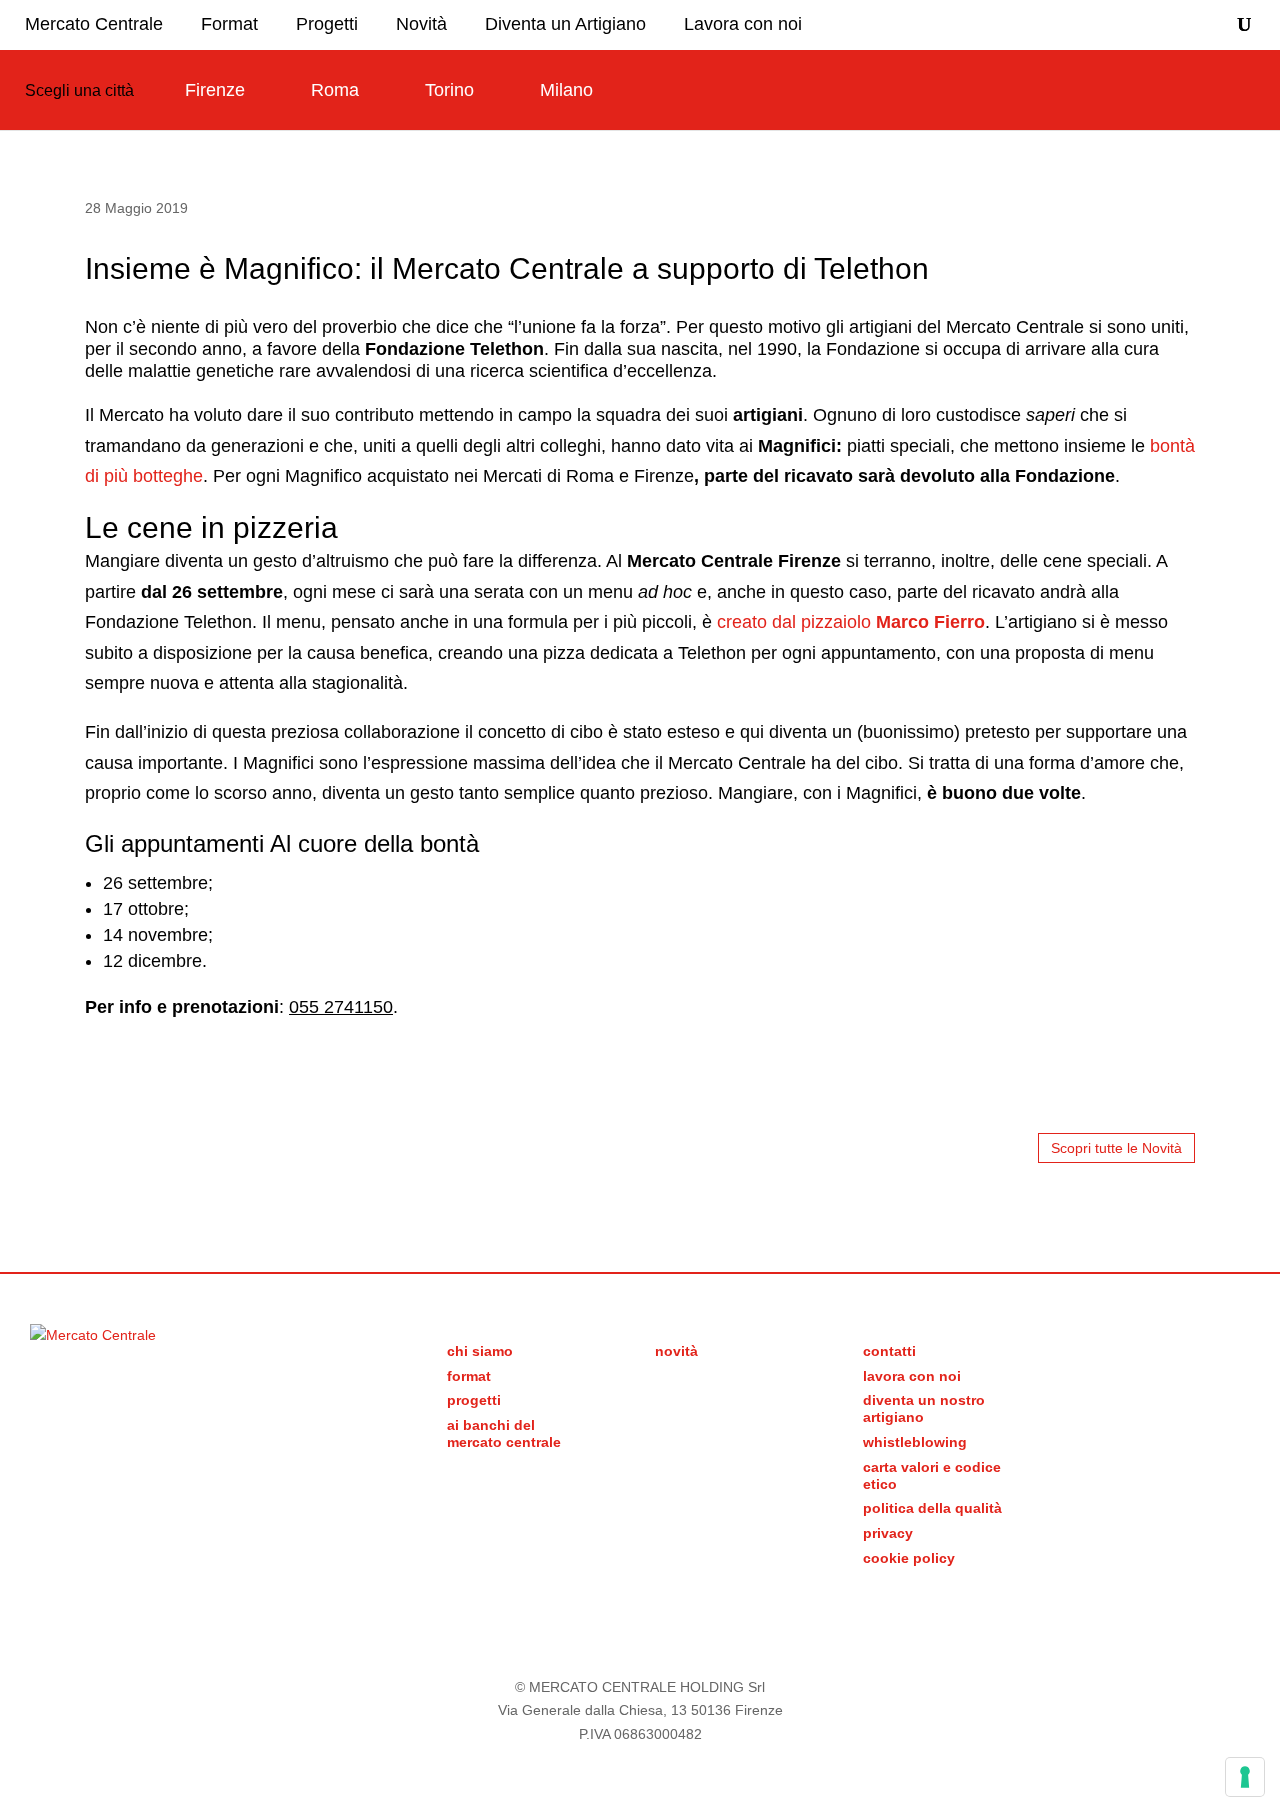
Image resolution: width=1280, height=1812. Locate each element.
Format (229, 24)
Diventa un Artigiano (565, 24)
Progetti (327, 24)
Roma (335, 90)
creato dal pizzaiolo (851, 622)
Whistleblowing (915, 1442)
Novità (421, 24)
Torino (449, 90)
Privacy (888, 1533)
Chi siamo (480, 1351)
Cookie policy (909, 1558)
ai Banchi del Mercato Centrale (504, 1433)
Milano (566, 90)
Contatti (889, 1351)
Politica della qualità (932, 1508)
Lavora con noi (743, 24)
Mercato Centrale (94, 24)
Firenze (215, 90)
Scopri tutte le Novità (1116, 1148)
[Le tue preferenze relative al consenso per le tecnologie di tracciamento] (1245, 1777)
